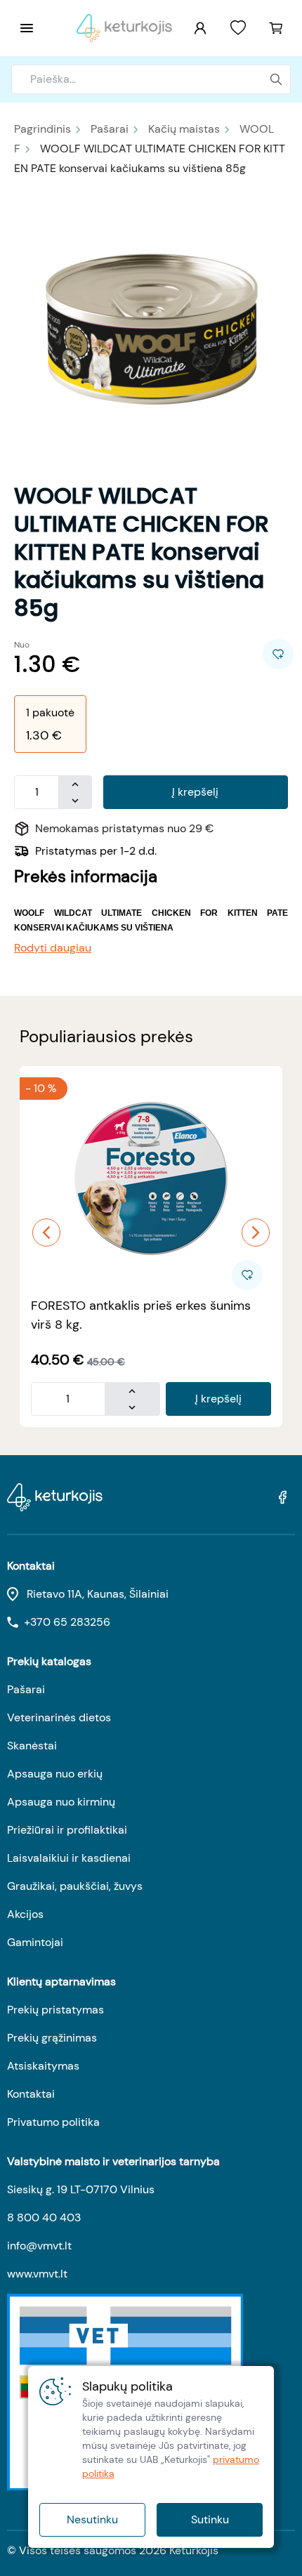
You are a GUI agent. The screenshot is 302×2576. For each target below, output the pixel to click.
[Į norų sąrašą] (238, 28)
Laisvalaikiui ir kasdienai (69, 1858)
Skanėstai (32, 1746)
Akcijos (25, 1914)
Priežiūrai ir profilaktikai (67, 1830)
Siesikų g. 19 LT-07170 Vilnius (81, 2189)
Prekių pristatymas (55, 2010)
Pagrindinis (42, 129)
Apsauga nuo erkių (55, 1774)
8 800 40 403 (44, 2217)
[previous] (46, 1233)
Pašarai (110, 129)
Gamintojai (35, 1942)
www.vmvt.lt (37, 2274)
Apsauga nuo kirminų (61, 1802)
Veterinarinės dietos (59, 1717)
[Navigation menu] (27, 28)
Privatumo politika (53, 2122)
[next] (256, 1233)
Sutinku (210, 2519)
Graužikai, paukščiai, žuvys (75, 1886)
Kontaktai (31, 2094)
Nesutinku (92, 2519)
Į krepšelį (195, 792)
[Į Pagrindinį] (124, 28)
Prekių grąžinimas (52, 2038)
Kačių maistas (184, 129)
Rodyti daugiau (53, 948)
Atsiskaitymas (43, 2066)
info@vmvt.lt (39, 2246)
